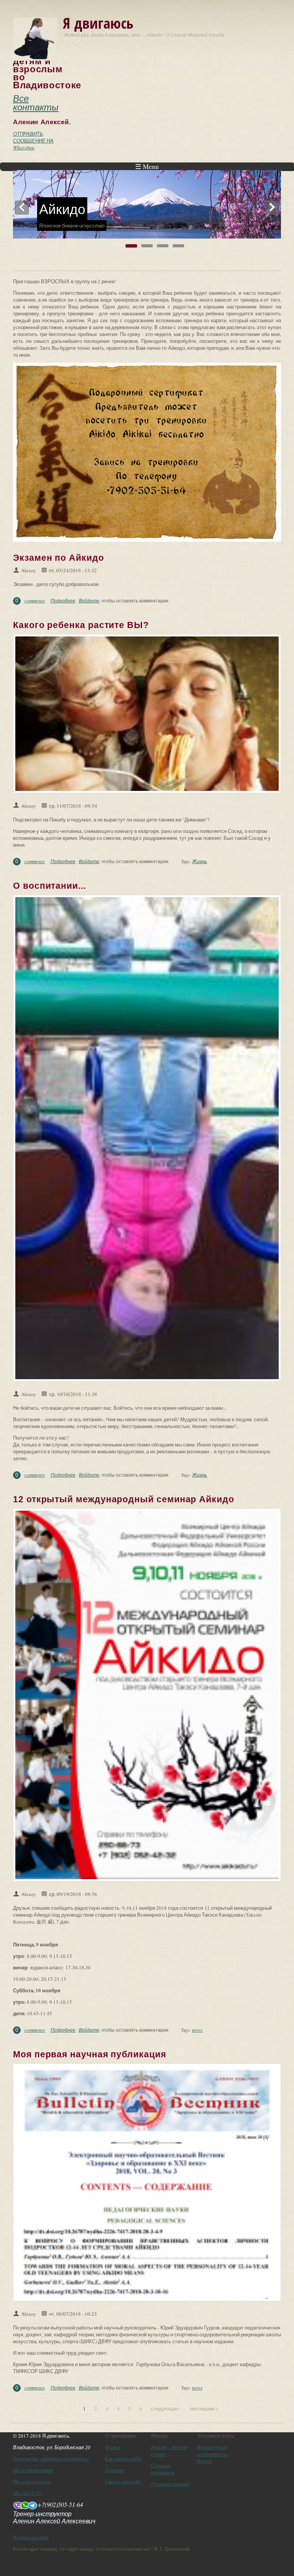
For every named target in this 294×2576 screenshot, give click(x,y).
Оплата (114, 2470)
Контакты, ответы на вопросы (51, 2459)
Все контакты (36, 102)
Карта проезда (123, 2482)
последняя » (204, 2409)
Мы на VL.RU (28, 2493)
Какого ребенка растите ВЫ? (81, 625)
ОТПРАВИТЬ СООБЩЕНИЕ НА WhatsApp (33, 141)
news (197, 2030)
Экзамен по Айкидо (59, 558)
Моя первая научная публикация (90, 2054)
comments (35, 601)
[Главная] (35, 38)
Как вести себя (123, 2459)
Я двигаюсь (98, 23)
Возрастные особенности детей (212, 2454)
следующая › (166, 2409)
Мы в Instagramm (32, 2482)
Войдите (89, 601)
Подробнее (63, 601)
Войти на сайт (31, 2537)
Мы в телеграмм (33, 2470)
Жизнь (200, 861)
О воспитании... (50, 886)
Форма (113, 2447)
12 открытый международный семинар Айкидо (124, 1499)
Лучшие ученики (170, 2484)
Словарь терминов (163, 2469)
